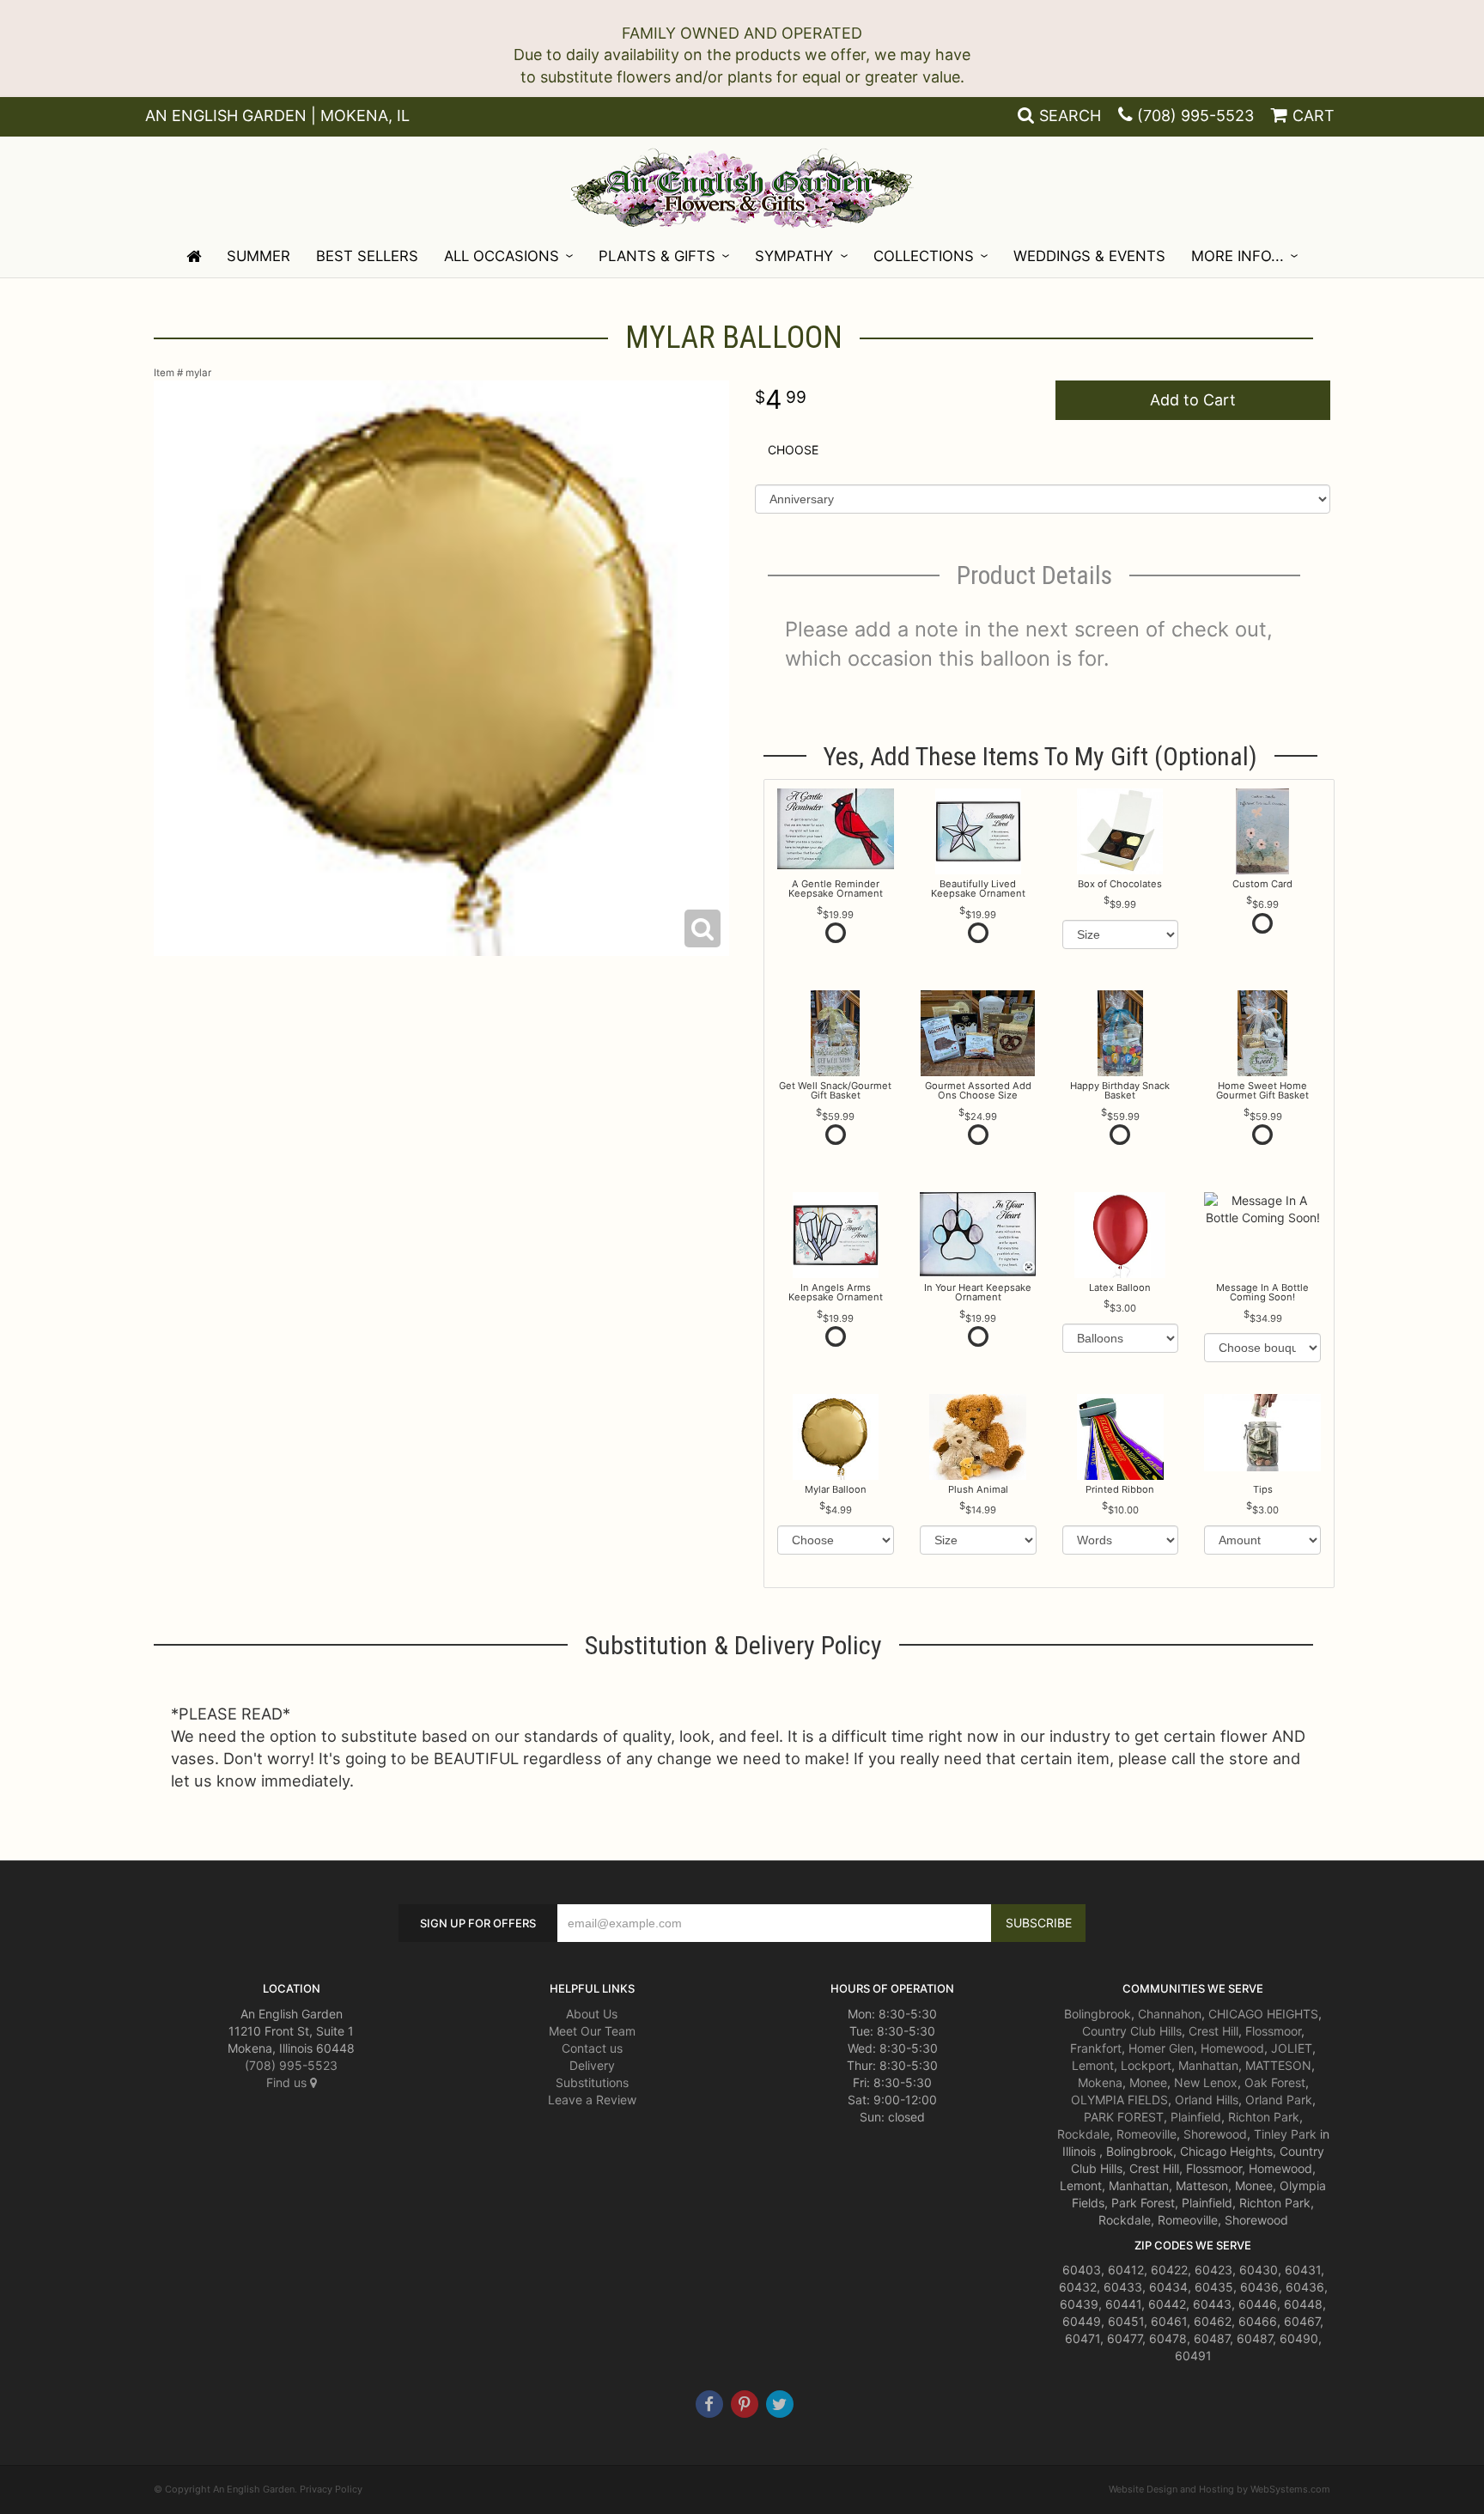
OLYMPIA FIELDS (1119, 2100)
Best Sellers (367, 256)
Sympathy (794, 256)
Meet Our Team (592, 2031)
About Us (592, 2014)
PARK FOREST (1124, 2117)
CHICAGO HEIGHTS (1263, 2014)
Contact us (592, 2048)
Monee (1148, 2082)
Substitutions (592, 2082)
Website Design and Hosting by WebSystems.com (1219, 2489)
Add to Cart (1193, 400)
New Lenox (1206, 2082)
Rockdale (1083, 2134)
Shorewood (1215, 2134)
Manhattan (1208, 2065)
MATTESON (1278, 2065)
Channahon (1170, 2014)
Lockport (1146, 2065)
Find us (288, 2082)
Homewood (1232, 2048)
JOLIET (1292, 2048)
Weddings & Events (1089, 256)
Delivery (592, 2065)
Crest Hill (1213, 2031)
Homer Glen (1161, 2048)
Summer (258, 256)
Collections (924, 256)
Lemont (1093, 2065)
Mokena (1100, 2082)
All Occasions (502, 256)
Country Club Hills (1132, 2031)
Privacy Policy (331, 2489)
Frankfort (1096, 2048)
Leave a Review (592, 2100)
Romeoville (1146, 2134)
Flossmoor (1273, 2031)
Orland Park (1279, 2100)
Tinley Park (1285, 2134)
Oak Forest (1275, 2082)
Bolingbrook (1098, 2014)
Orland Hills (1207, 2100)
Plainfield (1196, 2117)
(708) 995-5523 (1195, 116)
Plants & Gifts (657, 256)
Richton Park (1264, 2117)
